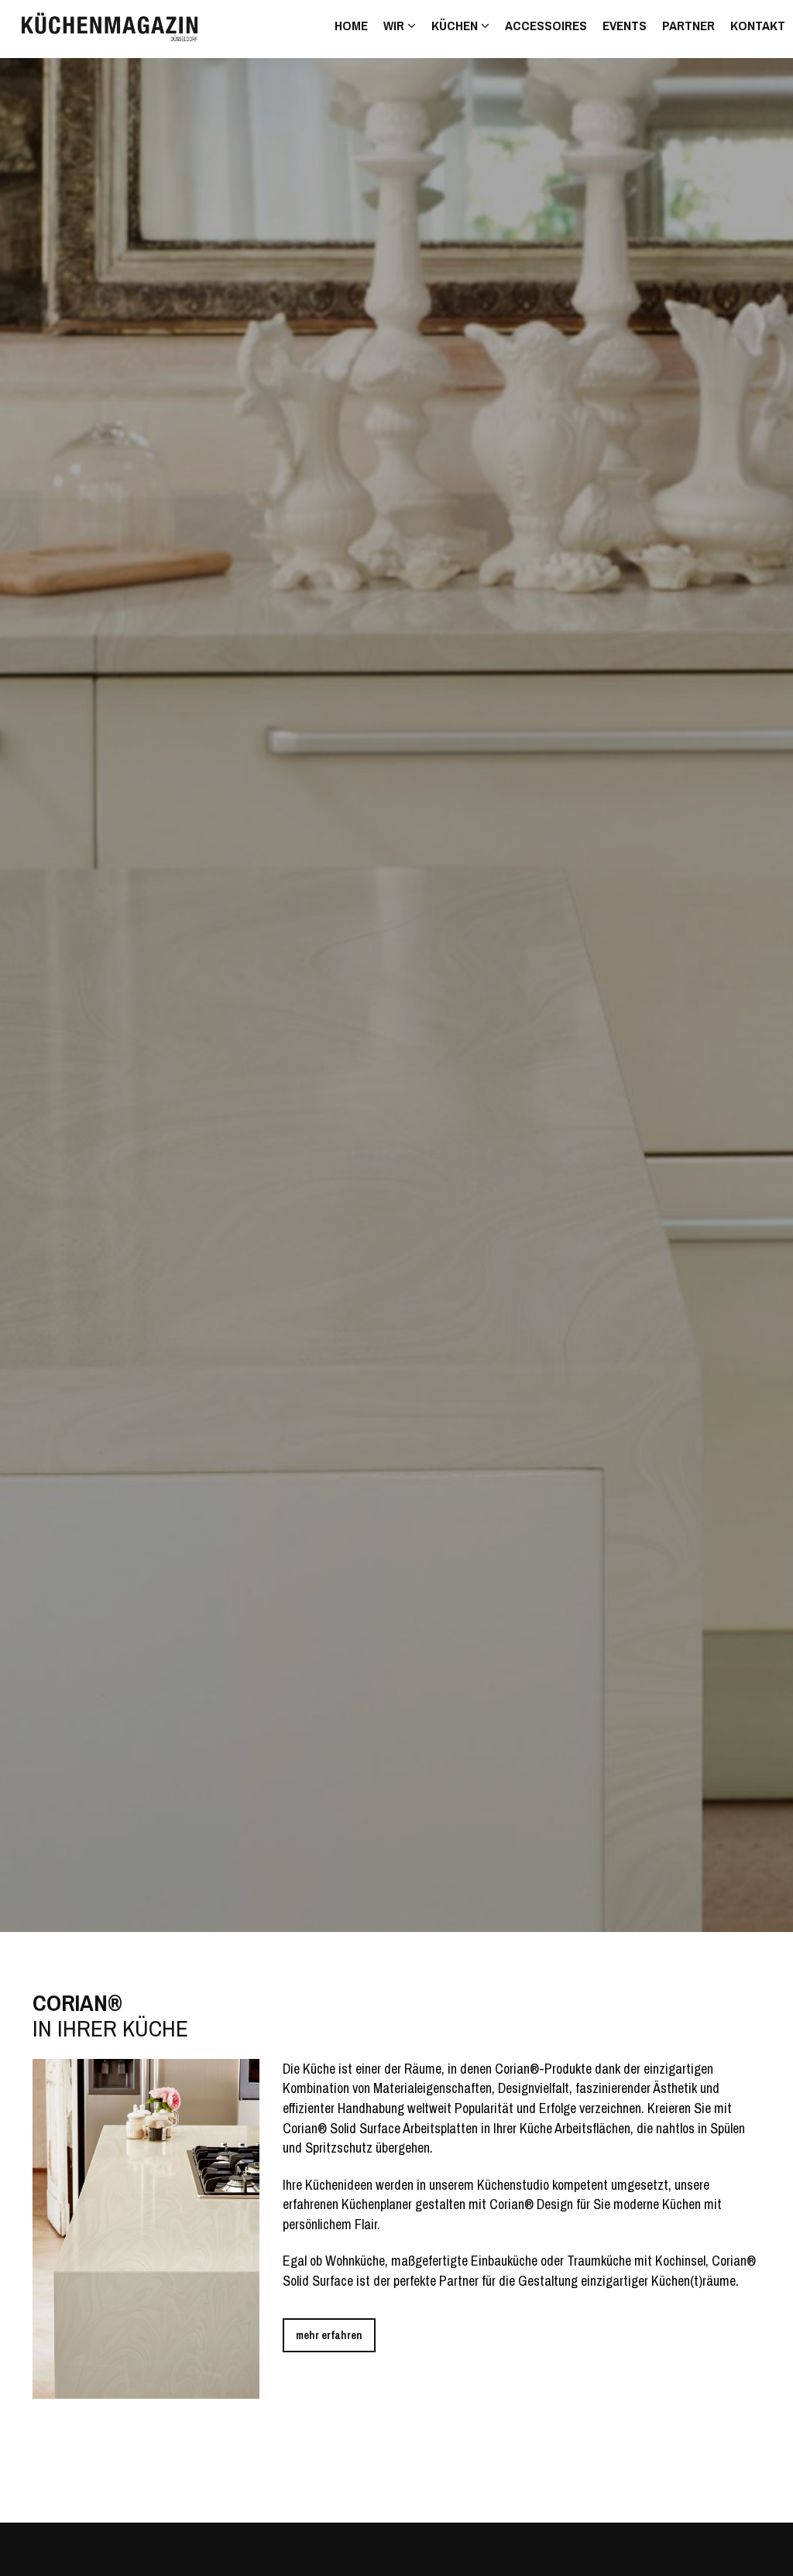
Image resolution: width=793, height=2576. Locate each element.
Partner (688, 25)
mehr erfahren (329, 2335)
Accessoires (546, 25)
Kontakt (758, 25)
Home (351, 25)
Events (625, 25)
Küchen (456, 25)
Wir (395, 25)
